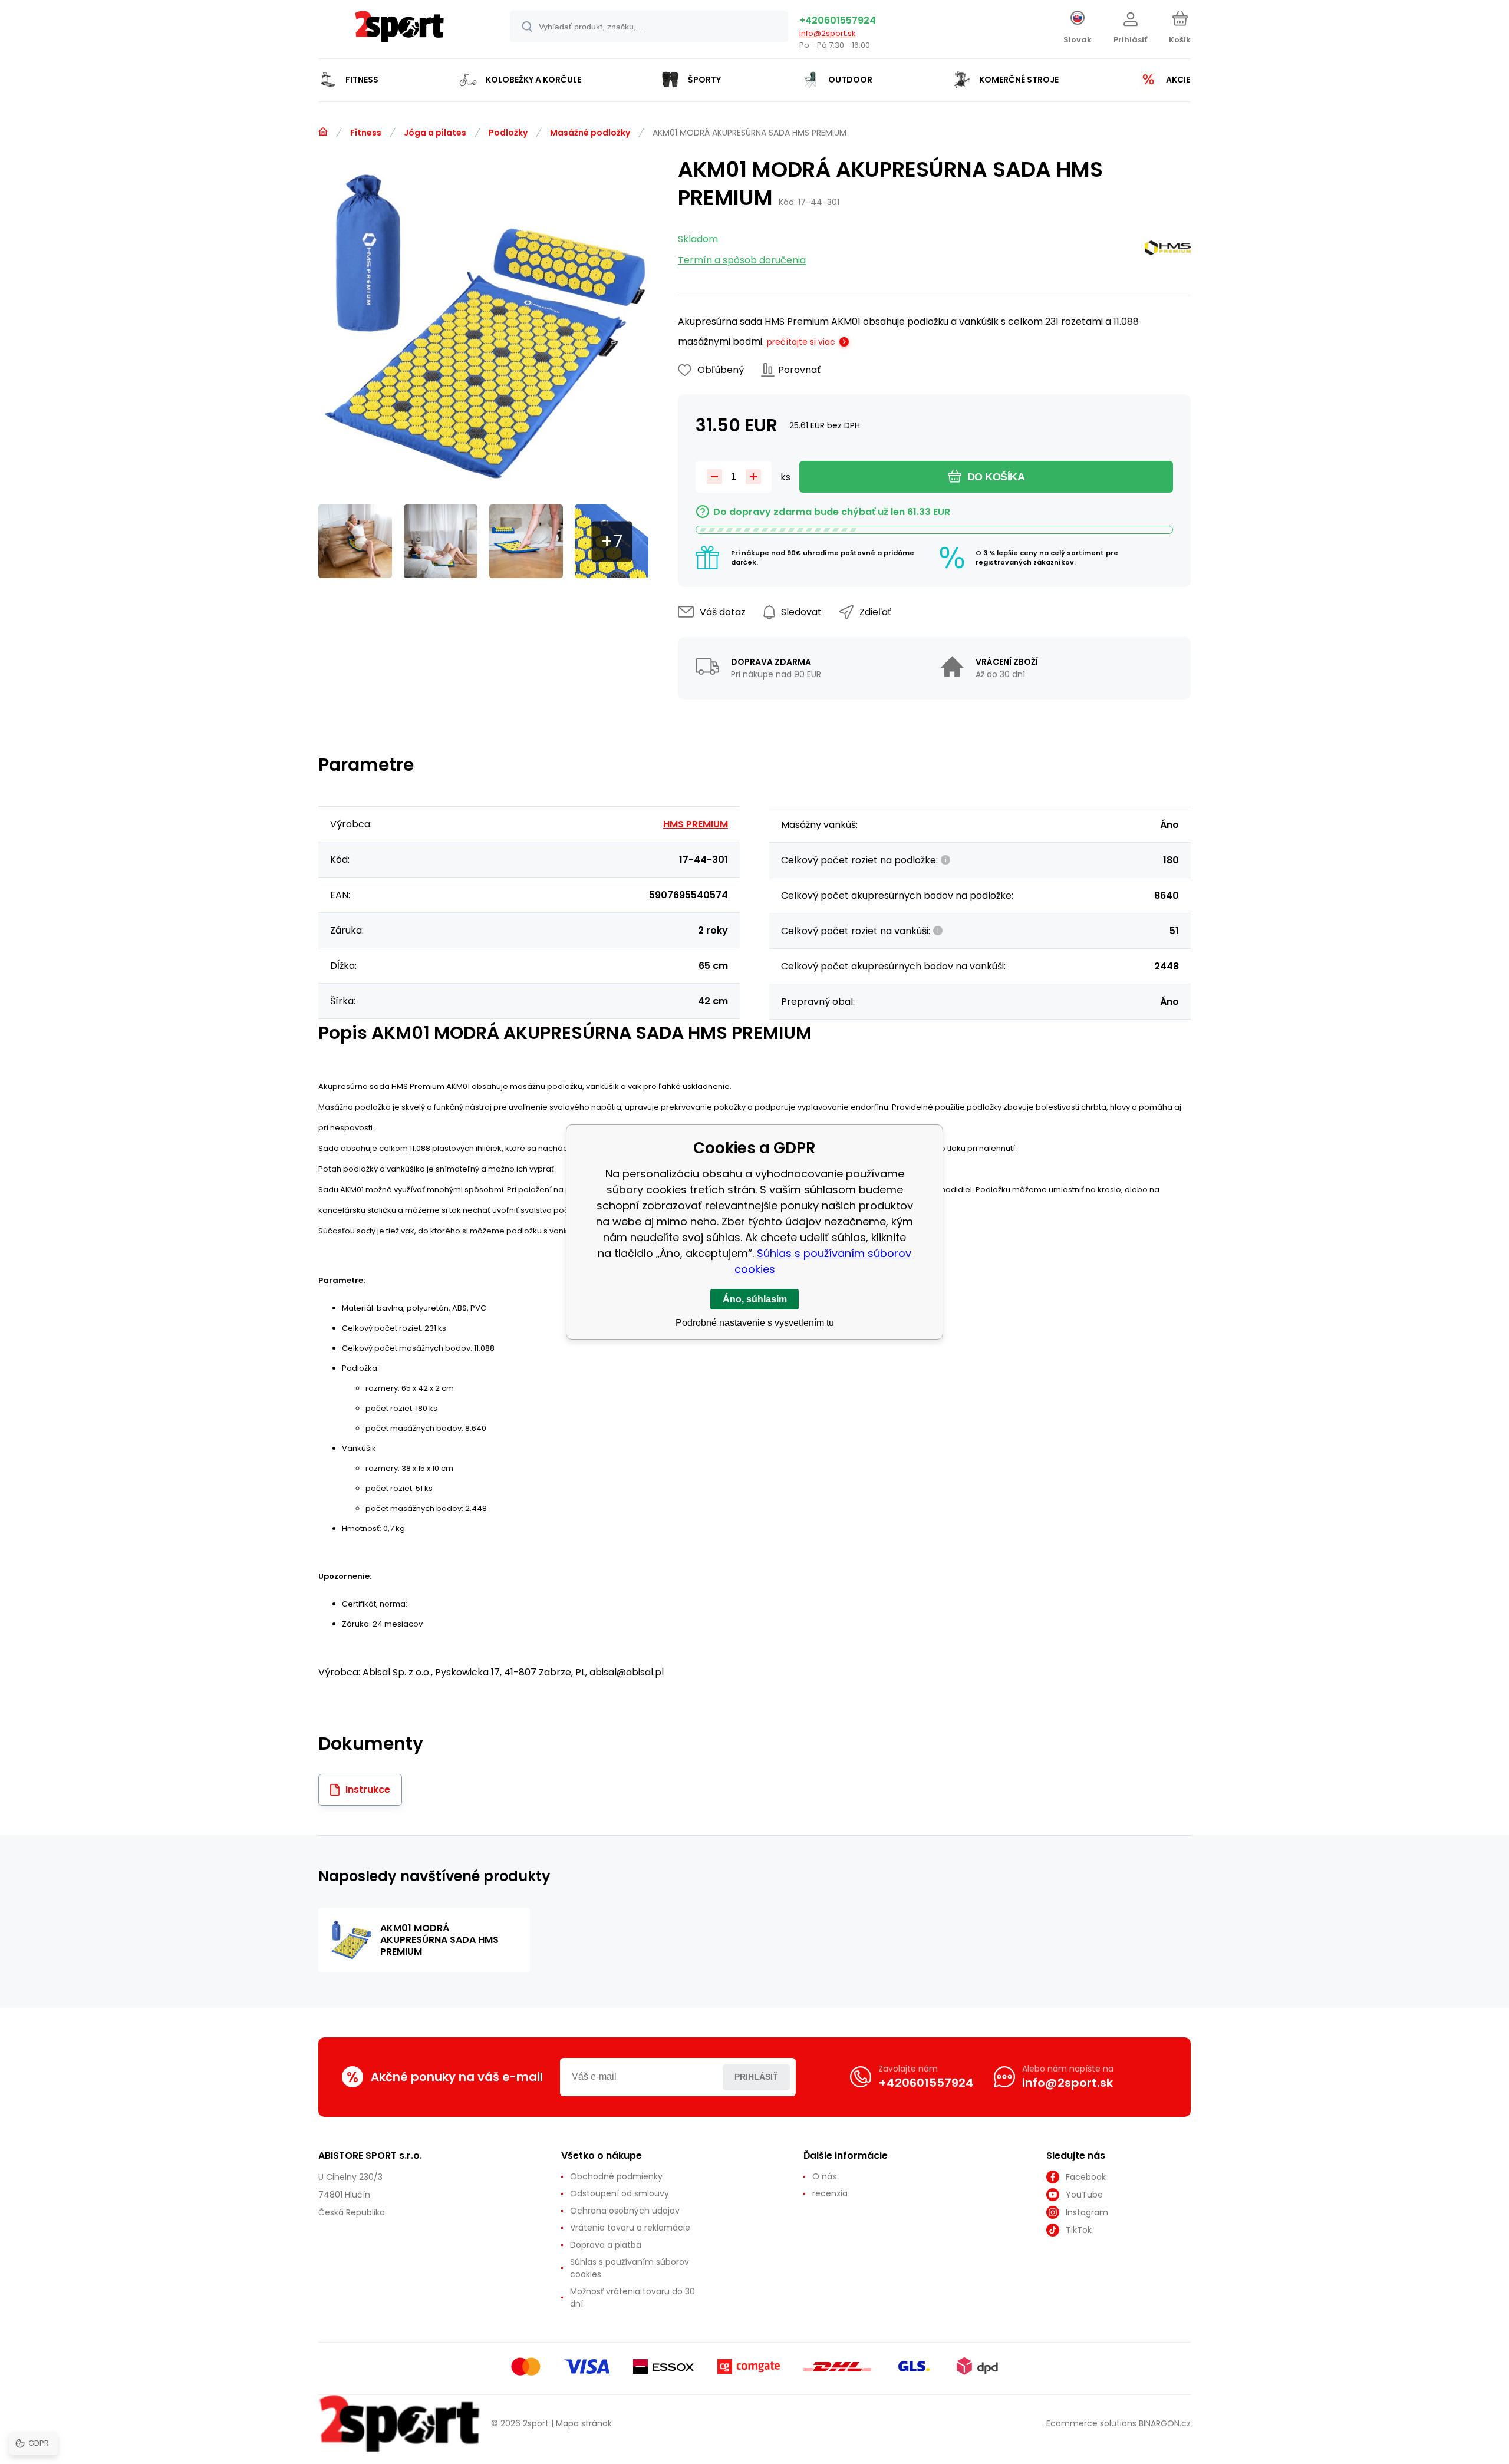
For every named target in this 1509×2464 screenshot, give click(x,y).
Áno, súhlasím (755, 1299)
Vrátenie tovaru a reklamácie (630, 2228)
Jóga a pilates (435, 133)
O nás (824, 2176)
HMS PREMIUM (696, 824)
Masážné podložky (590, 133)
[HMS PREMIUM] (1168, 250)
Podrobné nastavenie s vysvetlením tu (755, 1323)
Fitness (366, 133)
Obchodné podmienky (616, 2176)
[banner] (399, 31)
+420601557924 (838, 20)
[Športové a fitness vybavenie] (323, 132)
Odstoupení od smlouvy (620, 2193)
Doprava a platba (606, 2245)
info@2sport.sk (828, 33)
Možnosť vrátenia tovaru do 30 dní (632, 2298)
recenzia (830, 2193)
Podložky (508, 133)
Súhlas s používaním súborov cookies (630, 2268)
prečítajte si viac (801, 342)
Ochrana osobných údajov (625, 2211)
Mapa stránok (584, 2423)
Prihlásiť (756, 2077)
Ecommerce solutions (1091, 2423)
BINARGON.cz (1165, 2423)
